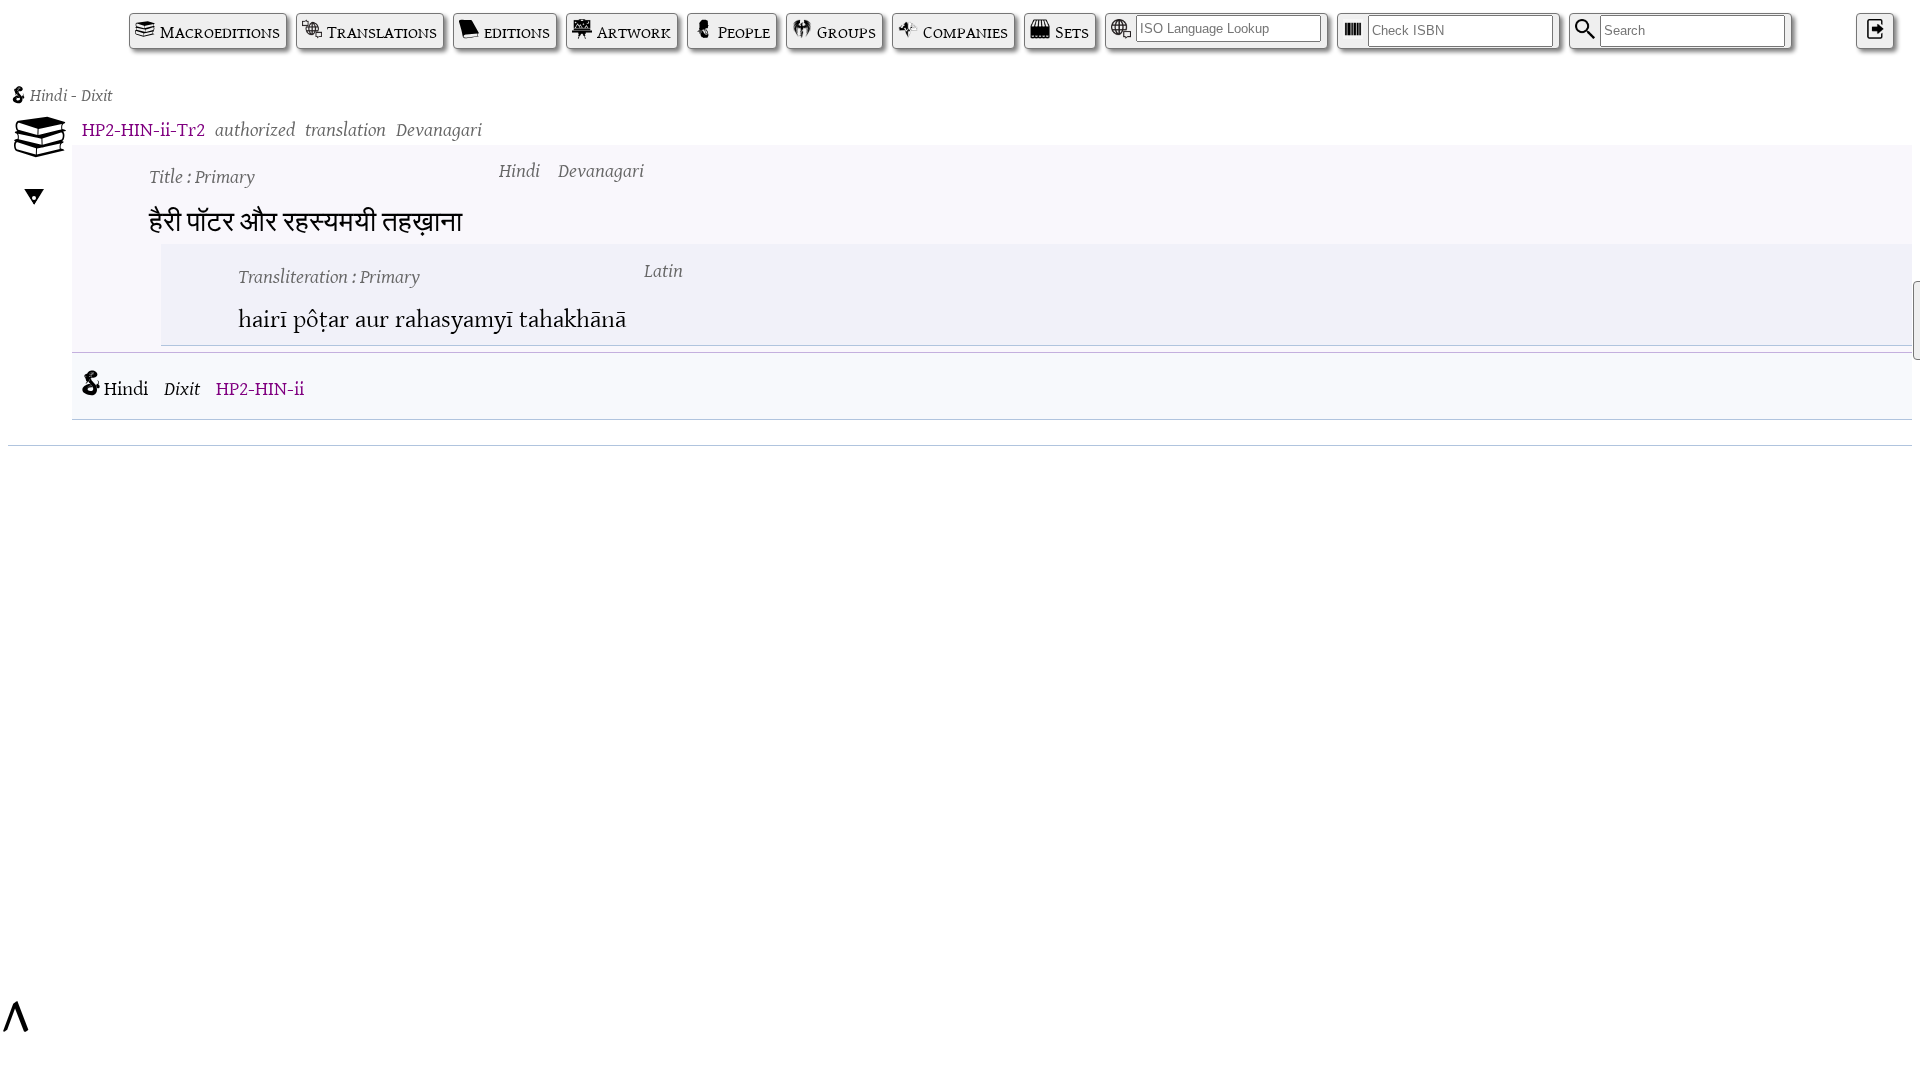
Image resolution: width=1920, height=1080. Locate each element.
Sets (1072, 31)
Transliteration (329, 274)
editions (517, 31)
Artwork (634, 31)
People (744, 31)
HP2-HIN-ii (260, 386)
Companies (965, 31)
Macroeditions (220, 31)
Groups (846, 31)
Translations (382, 31)
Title (202, 174)
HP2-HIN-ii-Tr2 (143, 127)
